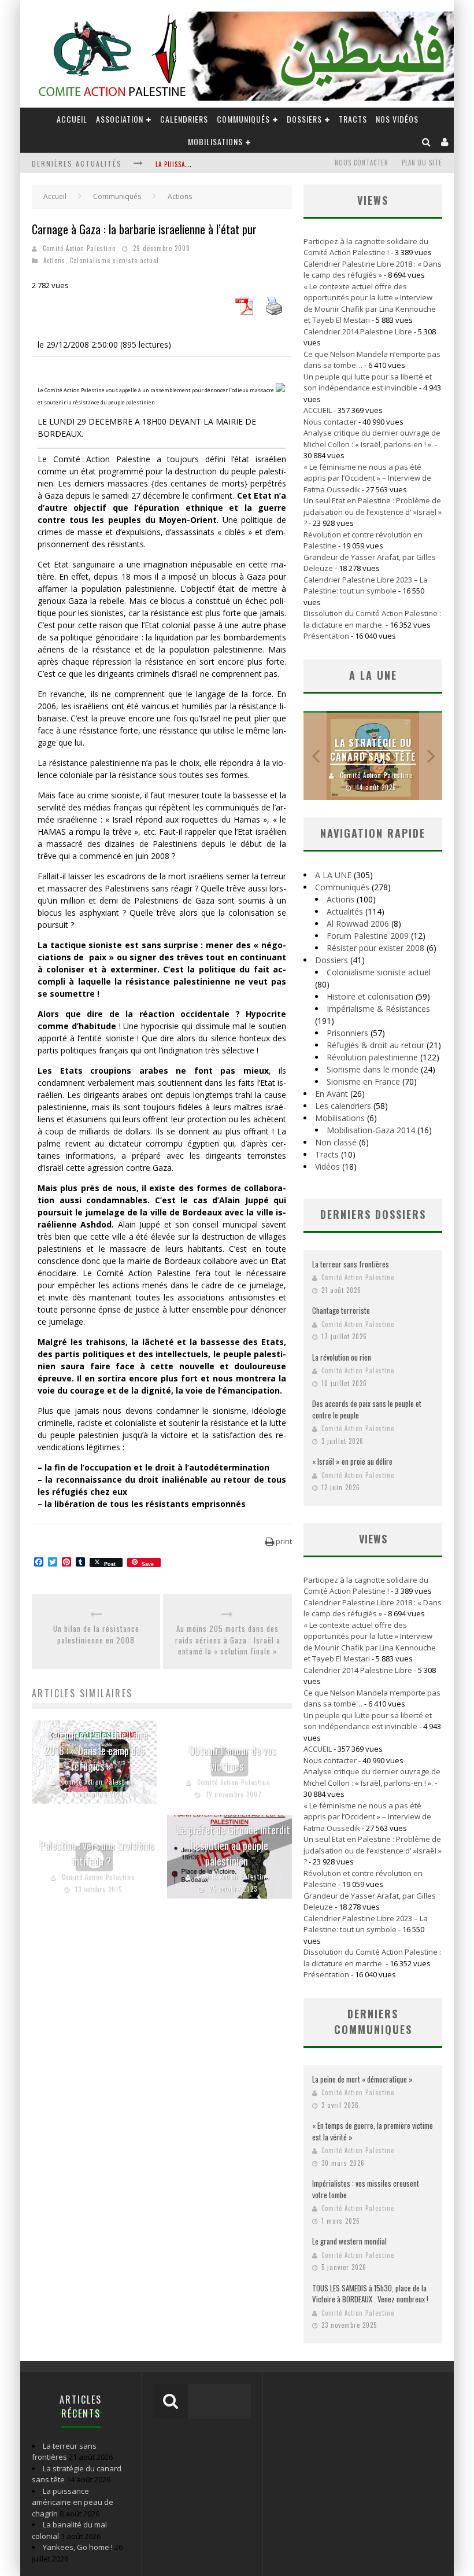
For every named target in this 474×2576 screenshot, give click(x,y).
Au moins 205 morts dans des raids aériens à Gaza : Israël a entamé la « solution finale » (228, 1640)
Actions (54, 260)
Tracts (353, 119)
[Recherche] (427, 141)
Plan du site (422, 163)
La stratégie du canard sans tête (373, 750)
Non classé (336, 1142)
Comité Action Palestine (79, 248)
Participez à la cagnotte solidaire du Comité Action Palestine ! (366, 247)
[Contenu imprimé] (274, 312)
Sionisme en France (363, 1081)
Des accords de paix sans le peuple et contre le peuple (367, 1409)
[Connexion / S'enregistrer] (445, 141)
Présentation (326, 636)
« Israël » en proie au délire (352, 1461)
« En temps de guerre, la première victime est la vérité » (373, 2131)
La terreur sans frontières (351, 1264)
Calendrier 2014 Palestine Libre (358, 331)
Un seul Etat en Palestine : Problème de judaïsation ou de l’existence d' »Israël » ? (373, 512)
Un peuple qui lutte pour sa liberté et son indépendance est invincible (368, 382)
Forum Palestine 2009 (368, 936)
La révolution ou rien (342, 1357)
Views (373, 1539)
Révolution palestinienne (372, 1057)
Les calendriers (343, 1106)
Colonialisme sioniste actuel (114, 260)
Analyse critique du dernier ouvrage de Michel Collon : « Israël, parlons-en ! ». (372, 438)
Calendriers (184, 119)
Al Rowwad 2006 (358, 924)
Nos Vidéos (397, 119)
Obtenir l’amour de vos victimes (232, 1758)
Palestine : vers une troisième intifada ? (97, 1853)
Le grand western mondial (349, 2241)
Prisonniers (347, 1033)
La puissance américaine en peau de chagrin (73, 2502)
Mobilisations (215, 141)
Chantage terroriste (341, 1310)
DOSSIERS (304, 119)
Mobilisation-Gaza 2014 (371, 1130)
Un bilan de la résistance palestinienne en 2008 (96, 1635)
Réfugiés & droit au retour (375, 1045)
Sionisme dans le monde (373, 1069)
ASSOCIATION (120, 119)
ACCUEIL (72, 119)
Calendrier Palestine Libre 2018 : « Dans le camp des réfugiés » (96, 1750)
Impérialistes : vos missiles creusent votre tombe (366, 2189)
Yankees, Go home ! (78, 2547)
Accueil (55, 196)
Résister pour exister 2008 (375, 948)
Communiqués (243, 119)
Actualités (345, 911)
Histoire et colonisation (370, 996)
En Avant (332, 1094)
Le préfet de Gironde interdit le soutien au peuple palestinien (232, 1845)
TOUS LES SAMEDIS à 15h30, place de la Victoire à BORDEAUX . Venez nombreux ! (370, 2294)
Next (431, 756)
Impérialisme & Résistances (378, 1009)
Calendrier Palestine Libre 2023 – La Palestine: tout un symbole (366, 585)
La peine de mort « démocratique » (362, 2079)
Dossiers (332, 960)
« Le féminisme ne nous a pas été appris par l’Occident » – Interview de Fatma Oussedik (367, 478)
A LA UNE (333, 875)
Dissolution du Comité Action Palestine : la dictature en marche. (372, 619)
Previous (315, 756)
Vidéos (327, 1167)
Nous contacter (362, 163)
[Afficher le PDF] (244, 312)
